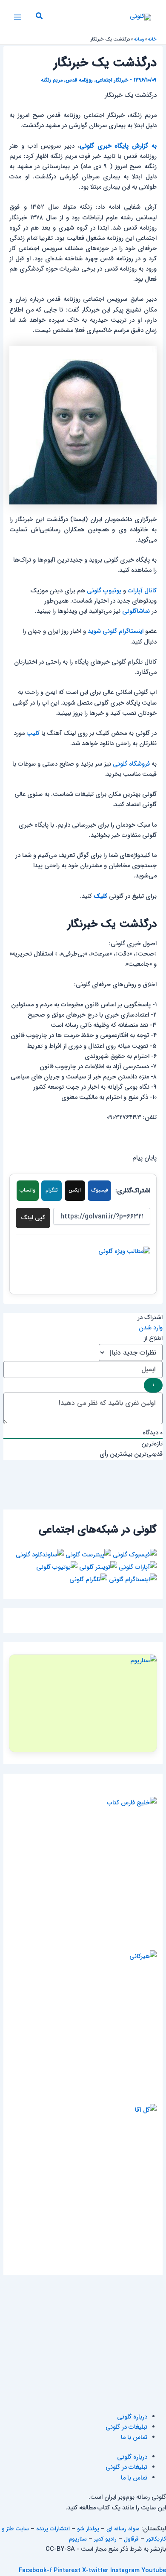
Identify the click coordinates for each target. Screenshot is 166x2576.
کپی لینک (33, 1218)
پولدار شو (88, 2529)
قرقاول (131, 2539)
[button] (39, 17)
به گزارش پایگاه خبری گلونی (118, 146)
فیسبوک (100, 1190)
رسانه (139, 39)
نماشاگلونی (136, 611)
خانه (152, 39)
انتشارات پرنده (53, 2529)
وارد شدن (151, 1328)
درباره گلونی (132, 2417)
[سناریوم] (83, 1703)
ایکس (75, 1190)
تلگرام (52, 1190)
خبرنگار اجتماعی (112, 80)
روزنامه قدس (79, 80)
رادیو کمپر (105, 2539)
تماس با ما (134, 2438)
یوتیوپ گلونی (104, 591)
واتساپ (27, 1190)
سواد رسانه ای (123, 2529)
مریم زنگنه (52, 80)
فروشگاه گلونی (131, 764)
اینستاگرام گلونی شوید (116, 631)
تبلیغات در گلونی (126, 2427)
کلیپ (33, 733)
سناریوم (78, 2539)
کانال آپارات (142, 591)
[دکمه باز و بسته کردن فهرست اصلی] (17, 17)
